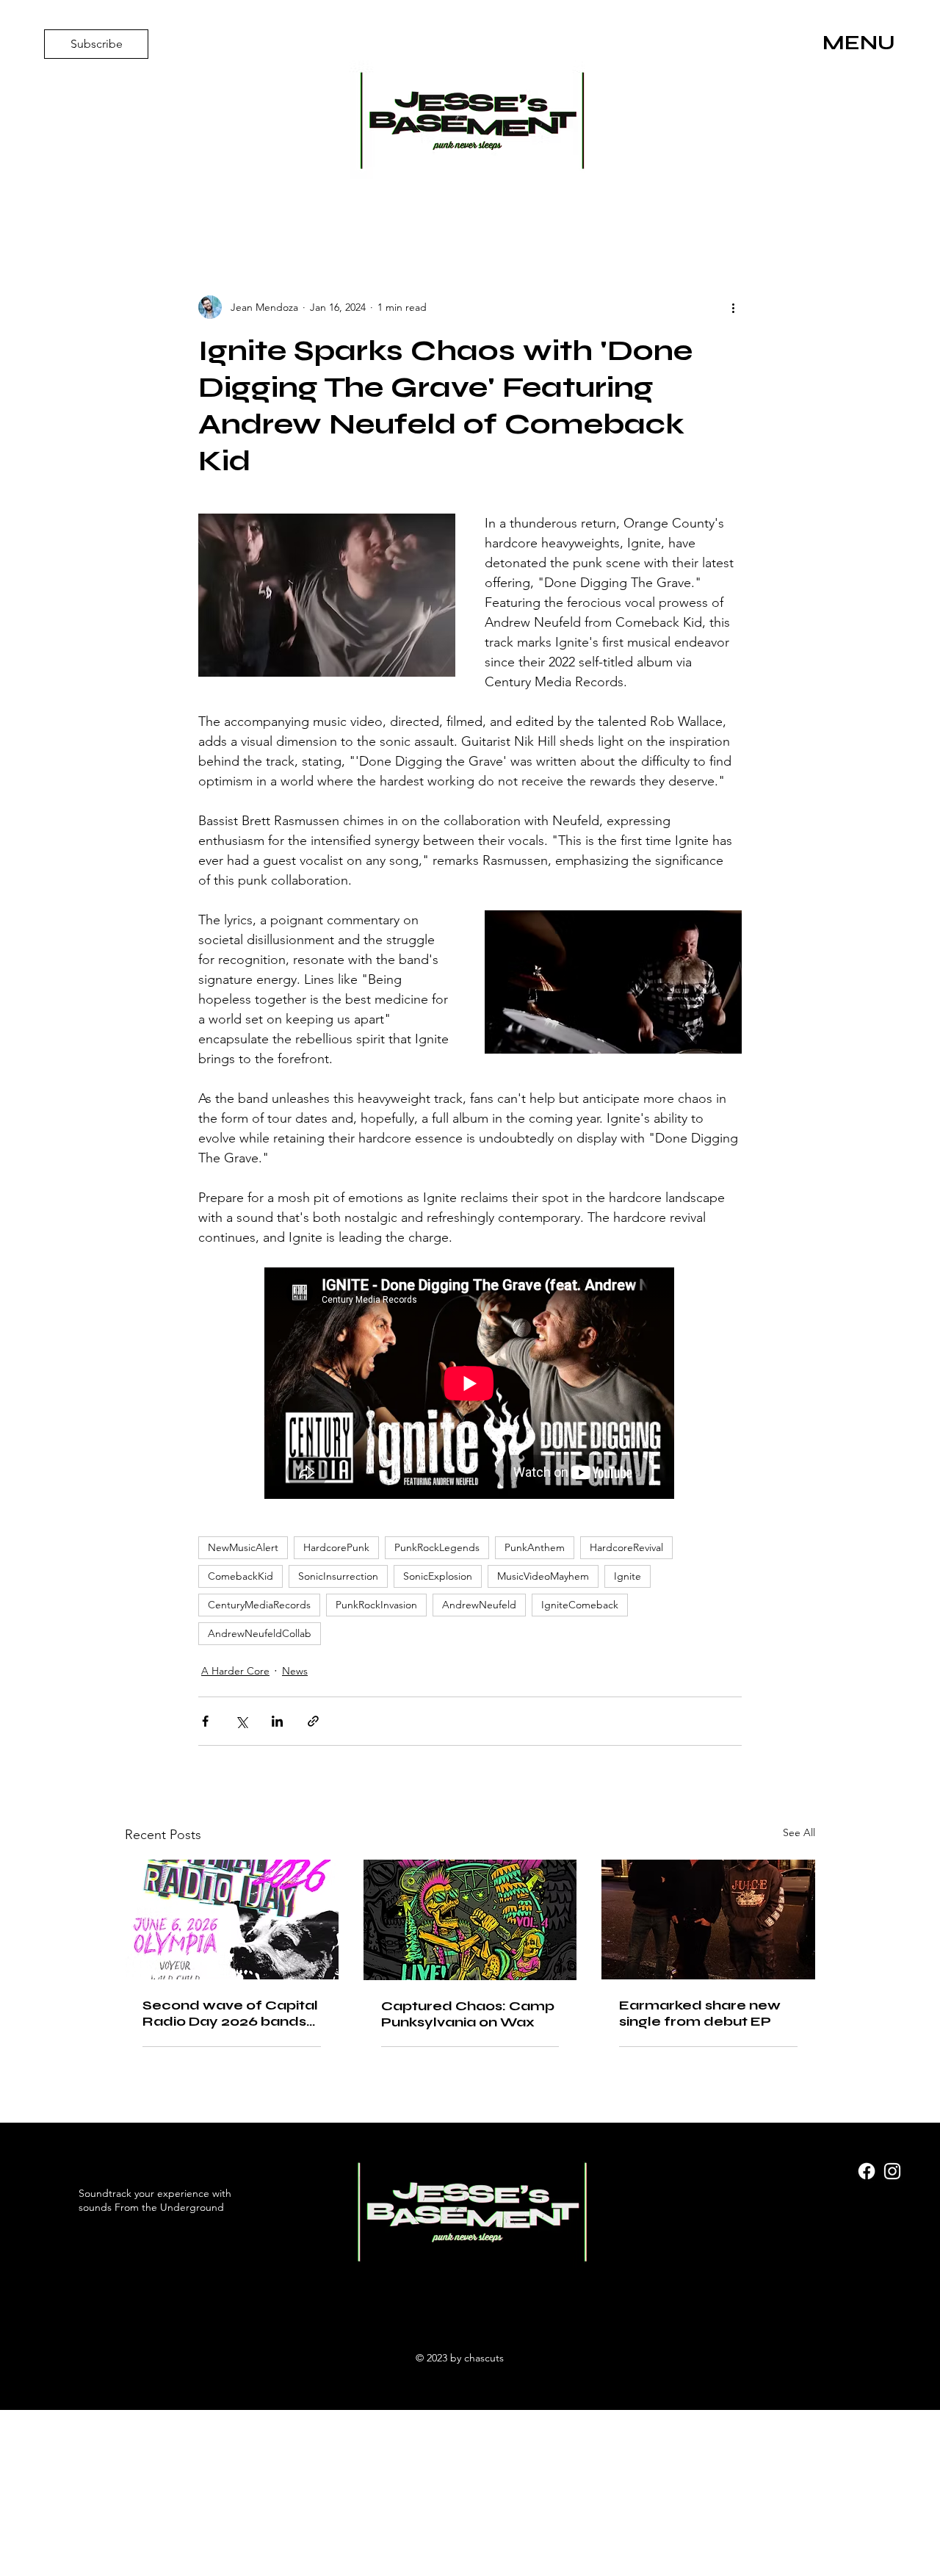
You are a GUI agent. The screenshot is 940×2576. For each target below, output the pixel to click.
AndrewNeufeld (479, 1605)
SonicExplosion (438, 1576)
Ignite (628, 1576)
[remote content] (470, 1385)
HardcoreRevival (626, 1547)
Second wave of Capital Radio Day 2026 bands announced (230, 2013)
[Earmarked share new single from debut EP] (708, 1920)
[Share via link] (313, 1721)
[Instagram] (892, 2171)
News (295, 1671)
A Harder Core (235, 1671)
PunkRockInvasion (376, 1605)
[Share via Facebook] (205, 1721)
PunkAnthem (535, 1547)
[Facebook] (867, 2171)
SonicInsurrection (338, 1576)
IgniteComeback (580, 1605)
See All (799, 1832)
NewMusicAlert (243, 1547)
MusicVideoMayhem (543, 1576)
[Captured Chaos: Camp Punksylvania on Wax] (470, 1920)
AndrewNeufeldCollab (260, 1633)
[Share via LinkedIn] (277, 1721)
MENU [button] (859, 43)
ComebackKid (241, 1576)
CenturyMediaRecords (259, 1605)
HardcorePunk (336, 1547)
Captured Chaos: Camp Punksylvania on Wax (468, 2014)
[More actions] (733, 307)
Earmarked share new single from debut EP (700, 2013)
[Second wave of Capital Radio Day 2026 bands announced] (232, 1920)
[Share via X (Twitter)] (241, 1721)
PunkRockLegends (437, 1547)
